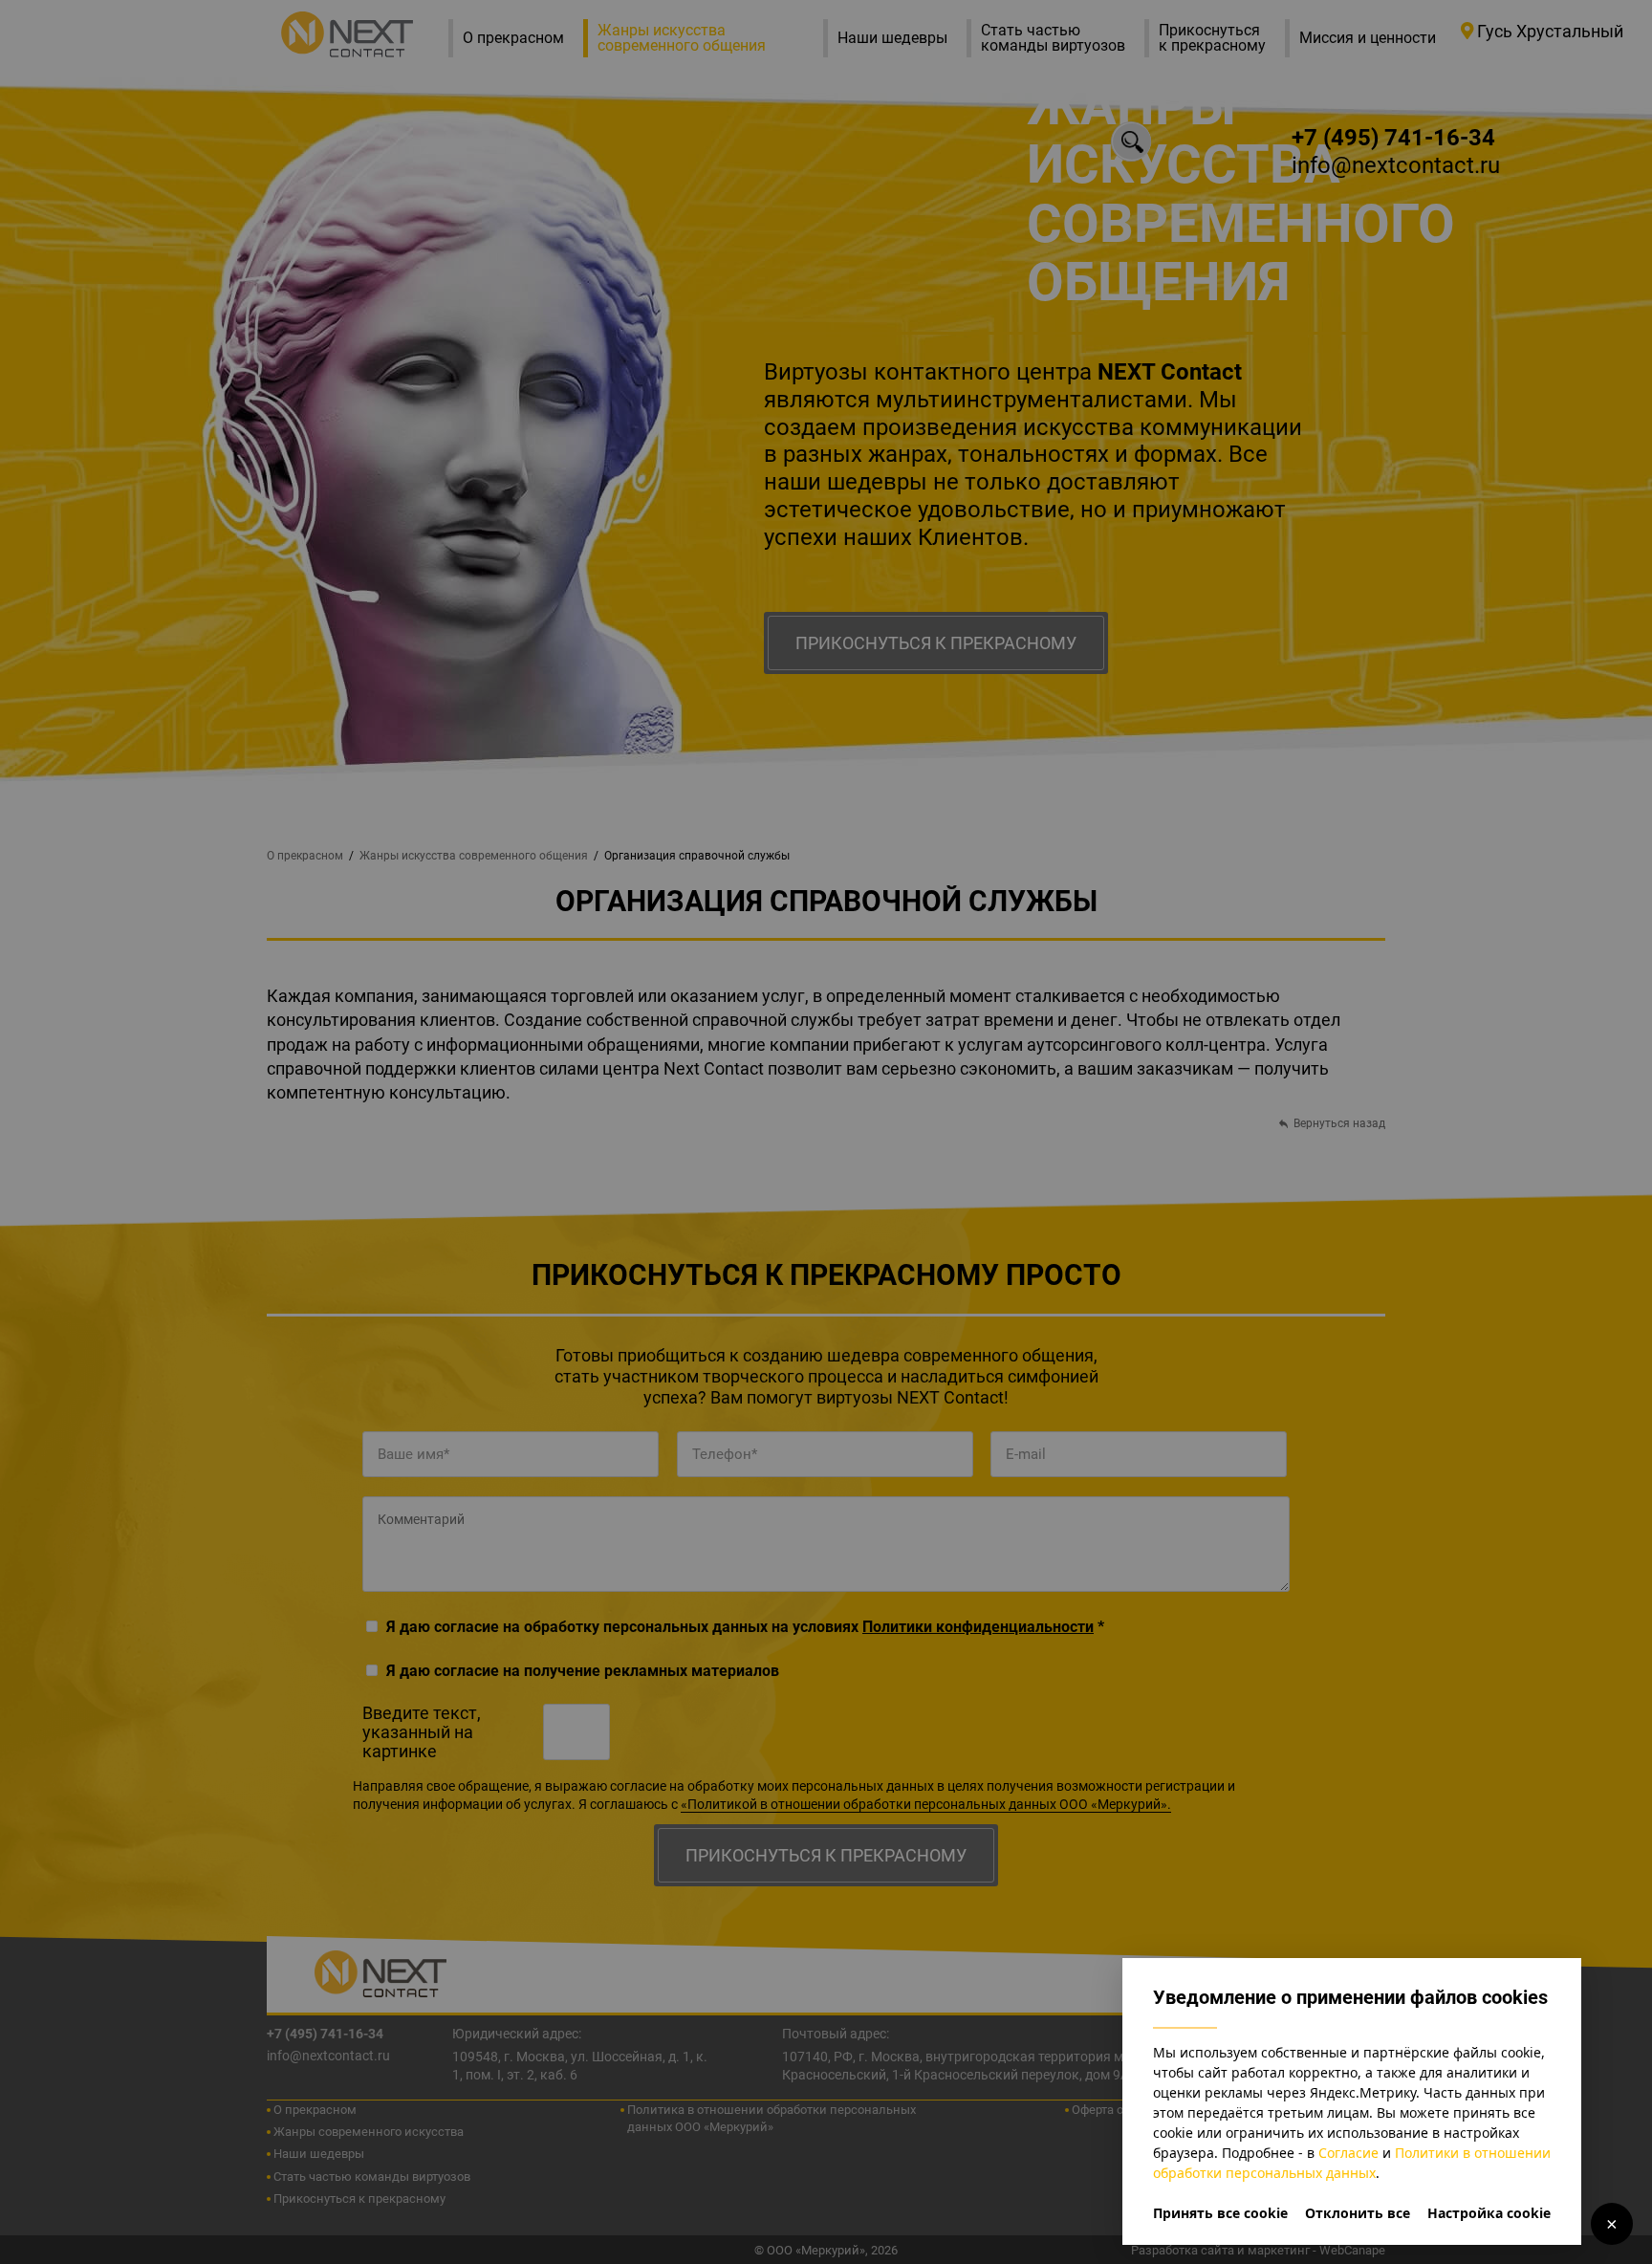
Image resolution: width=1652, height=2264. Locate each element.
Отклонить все (1358, 2213)
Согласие (1348, 2153)
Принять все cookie (1220, 2213)
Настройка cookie (1489, 2213)
